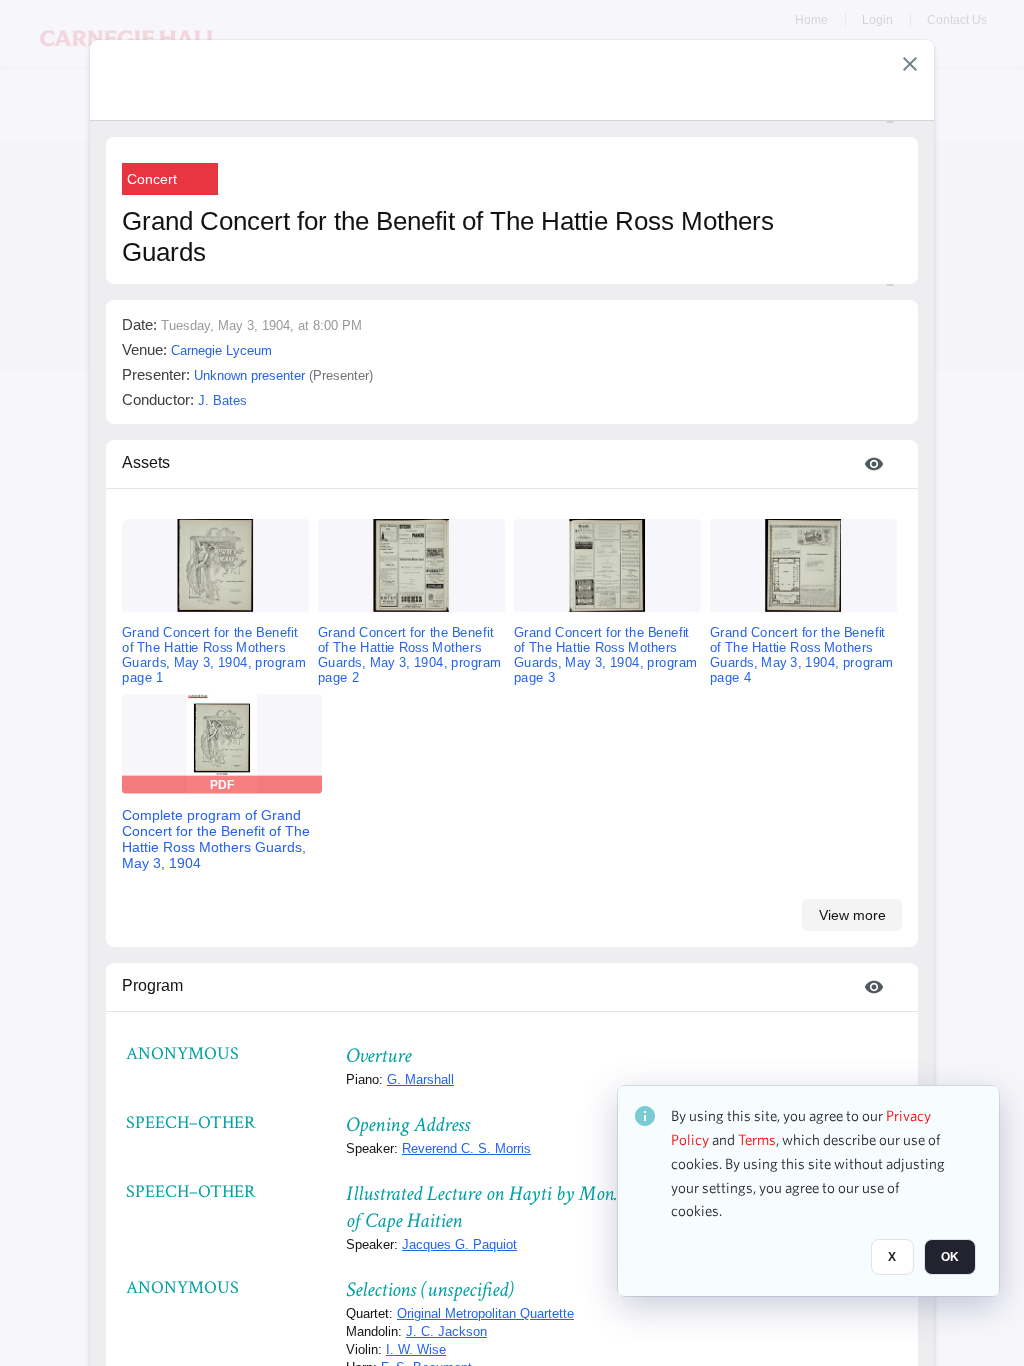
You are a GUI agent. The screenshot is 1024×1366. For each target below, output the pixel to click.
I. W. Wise (416, 1349)
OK (950, 1257)
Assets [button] (146, 462)
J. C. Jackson (446, 1331)
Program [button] (152, 985)
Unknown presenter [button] (249, 375)
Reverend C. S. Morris (466, 1148)
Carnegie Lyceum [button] (221, 350)
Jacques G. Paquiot (459, 1244)
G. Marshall (420, 1079)
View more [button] (852, 915)
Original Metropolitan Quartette (485, 1313)
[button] (910, 64)
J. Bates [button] (222, 400)
